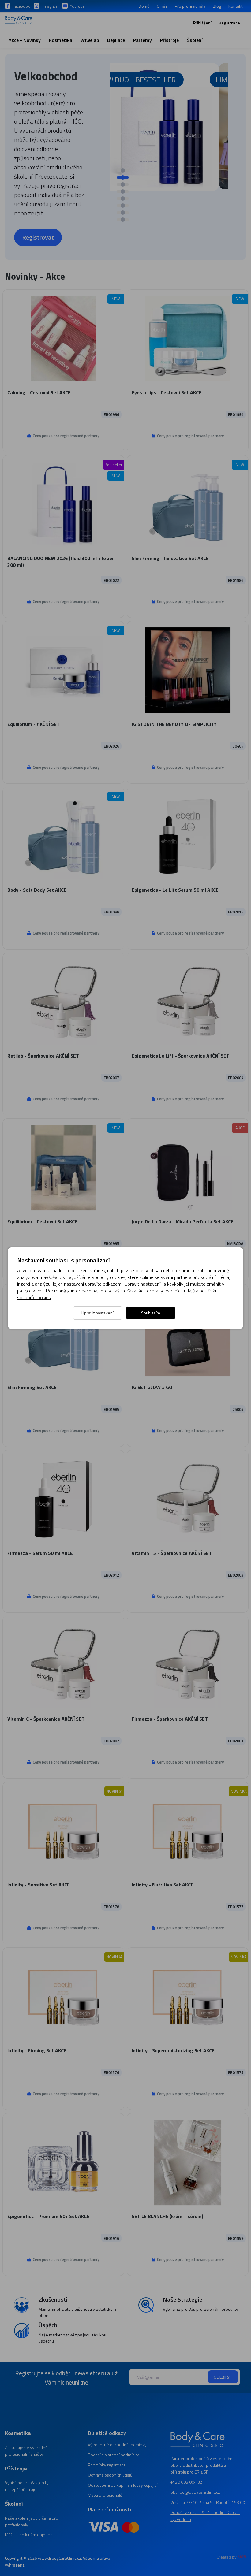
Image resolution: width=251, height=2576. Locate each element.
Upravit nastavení (97, 1313)
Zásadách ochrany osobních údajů (160, 1291)
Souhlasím (151, 1313)
